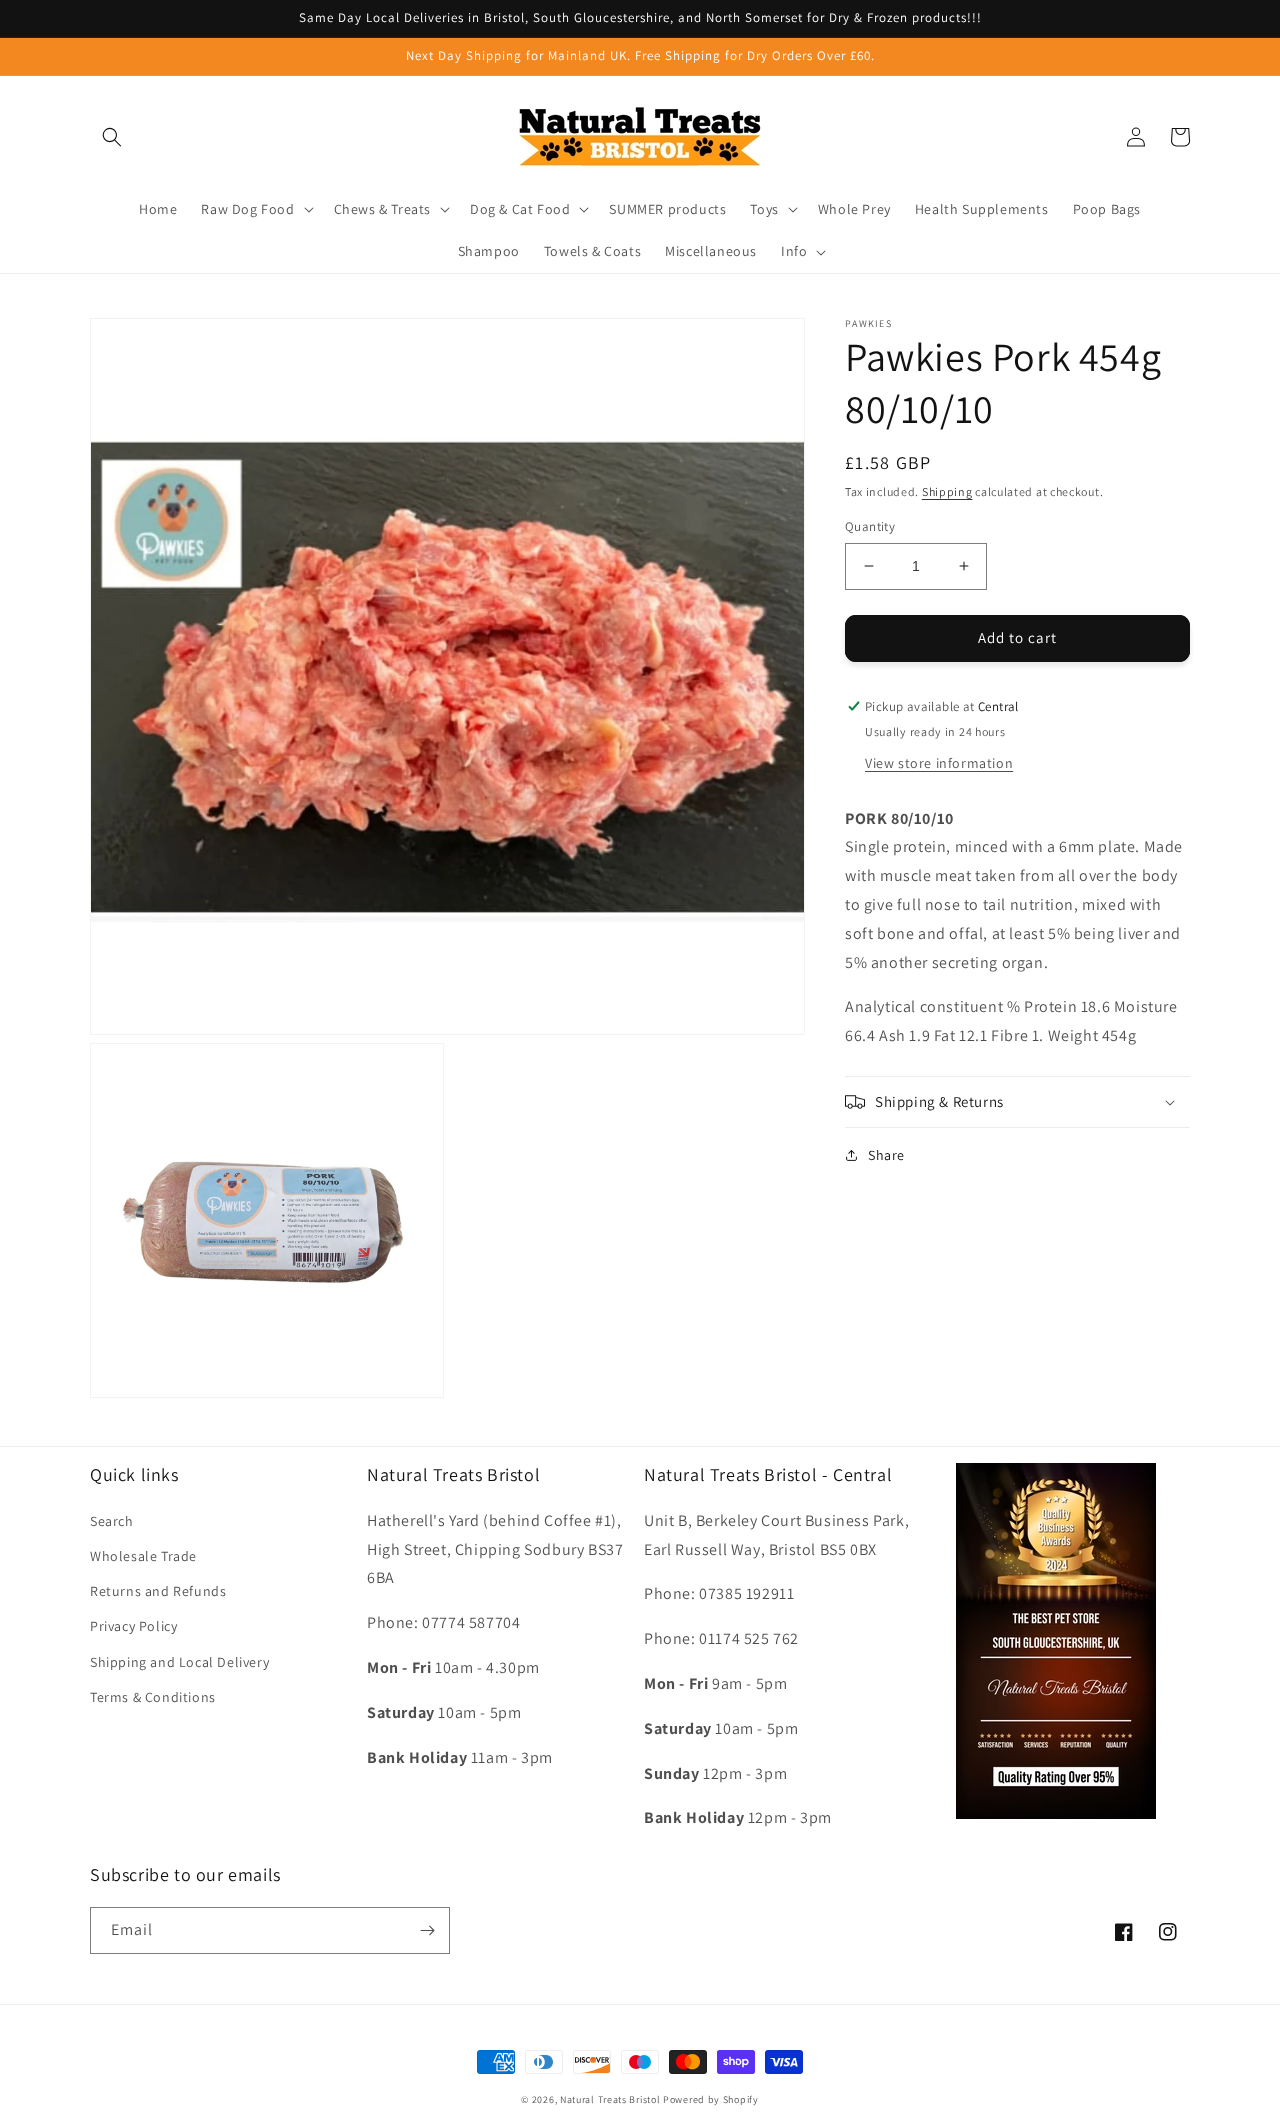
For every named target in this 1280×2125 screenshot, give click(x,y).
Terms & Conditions (153, 1697)
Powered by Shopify (711, 2099)
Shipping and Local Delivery (179, 1662)
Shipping (947, 491)
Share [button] (886, 1155)
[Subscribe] (427, 1930)
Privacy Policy (133, 1626)
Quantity (870, 526)
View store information (939, 762)
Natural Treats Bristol (610, 2099)
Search (112, 1521)
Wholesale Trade (143, 1556)
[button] (112, 137)
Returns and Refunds (158, 1591)
